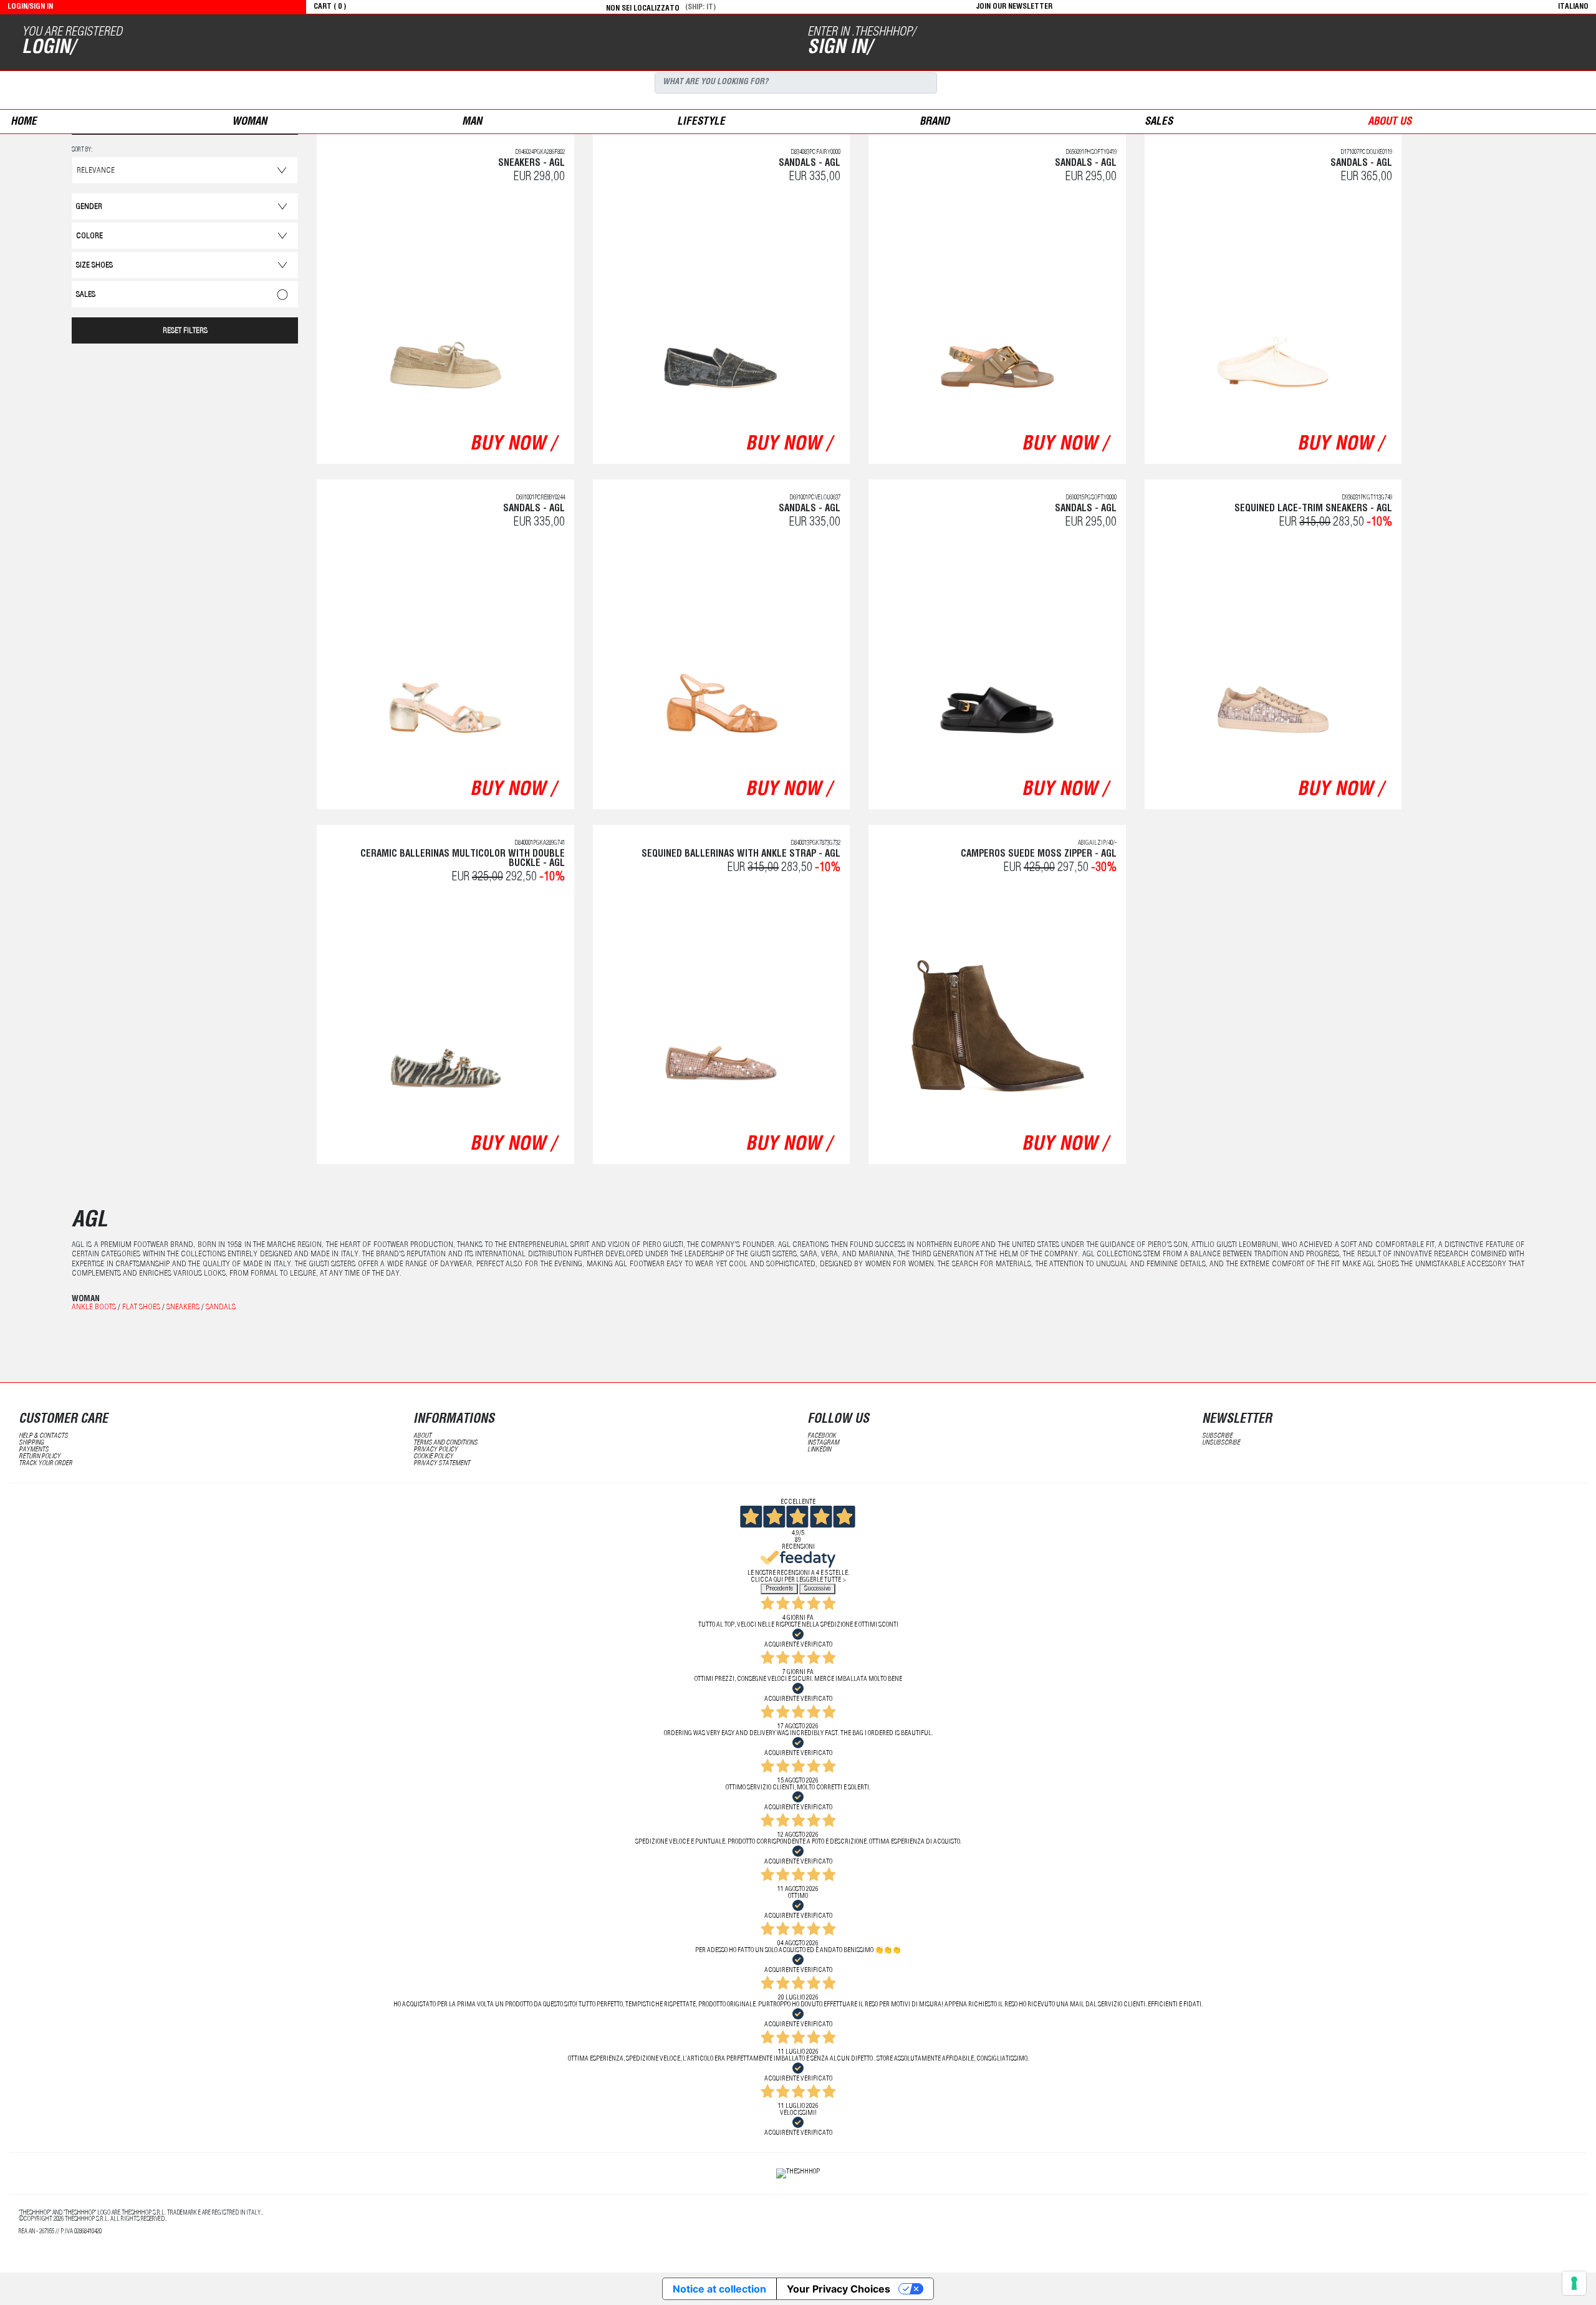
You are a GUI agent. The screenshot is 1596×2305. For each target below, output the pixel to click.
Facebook (822, 1436)
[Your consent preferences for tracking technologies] (1574, 2283)
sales (1159, 123)
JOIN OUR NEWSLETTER (1014, 7)
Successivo (817, 1589)
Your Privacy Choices (839, 2289)
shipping (31, 1443)
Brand (935, 123)
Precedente (779, 1589)
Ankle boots (94, 1308)
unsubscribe (1221, 1443)
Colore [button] (89, 237)
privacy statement (442, 1464)
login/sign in (30, 7)
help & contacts (43, 1436)
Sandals (221, 1308)
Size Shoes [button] (94, 266)
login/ (48, 49)
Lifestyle (701, 123)
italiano (1573, 7)
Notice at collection (719, 2289)
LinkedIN (819, 1450)
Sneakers (183, 1308)
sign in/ (839, 49)
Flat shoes (141, 1308)
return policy (40, 1457)
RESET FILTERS (185, 331)
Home (24, 123)
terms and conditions (445, 1443)
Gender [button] (89, 207)
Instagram (823, 1443)
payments (34, 1450)
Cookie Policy (433, 1457)
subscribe (1217, 1436)
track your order (46, 1464)
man (472, 123)
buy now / (513, 445)
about (422, 1436)
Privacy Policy (435, 1450)
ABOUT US (1390, 123)
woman (249, 123)
